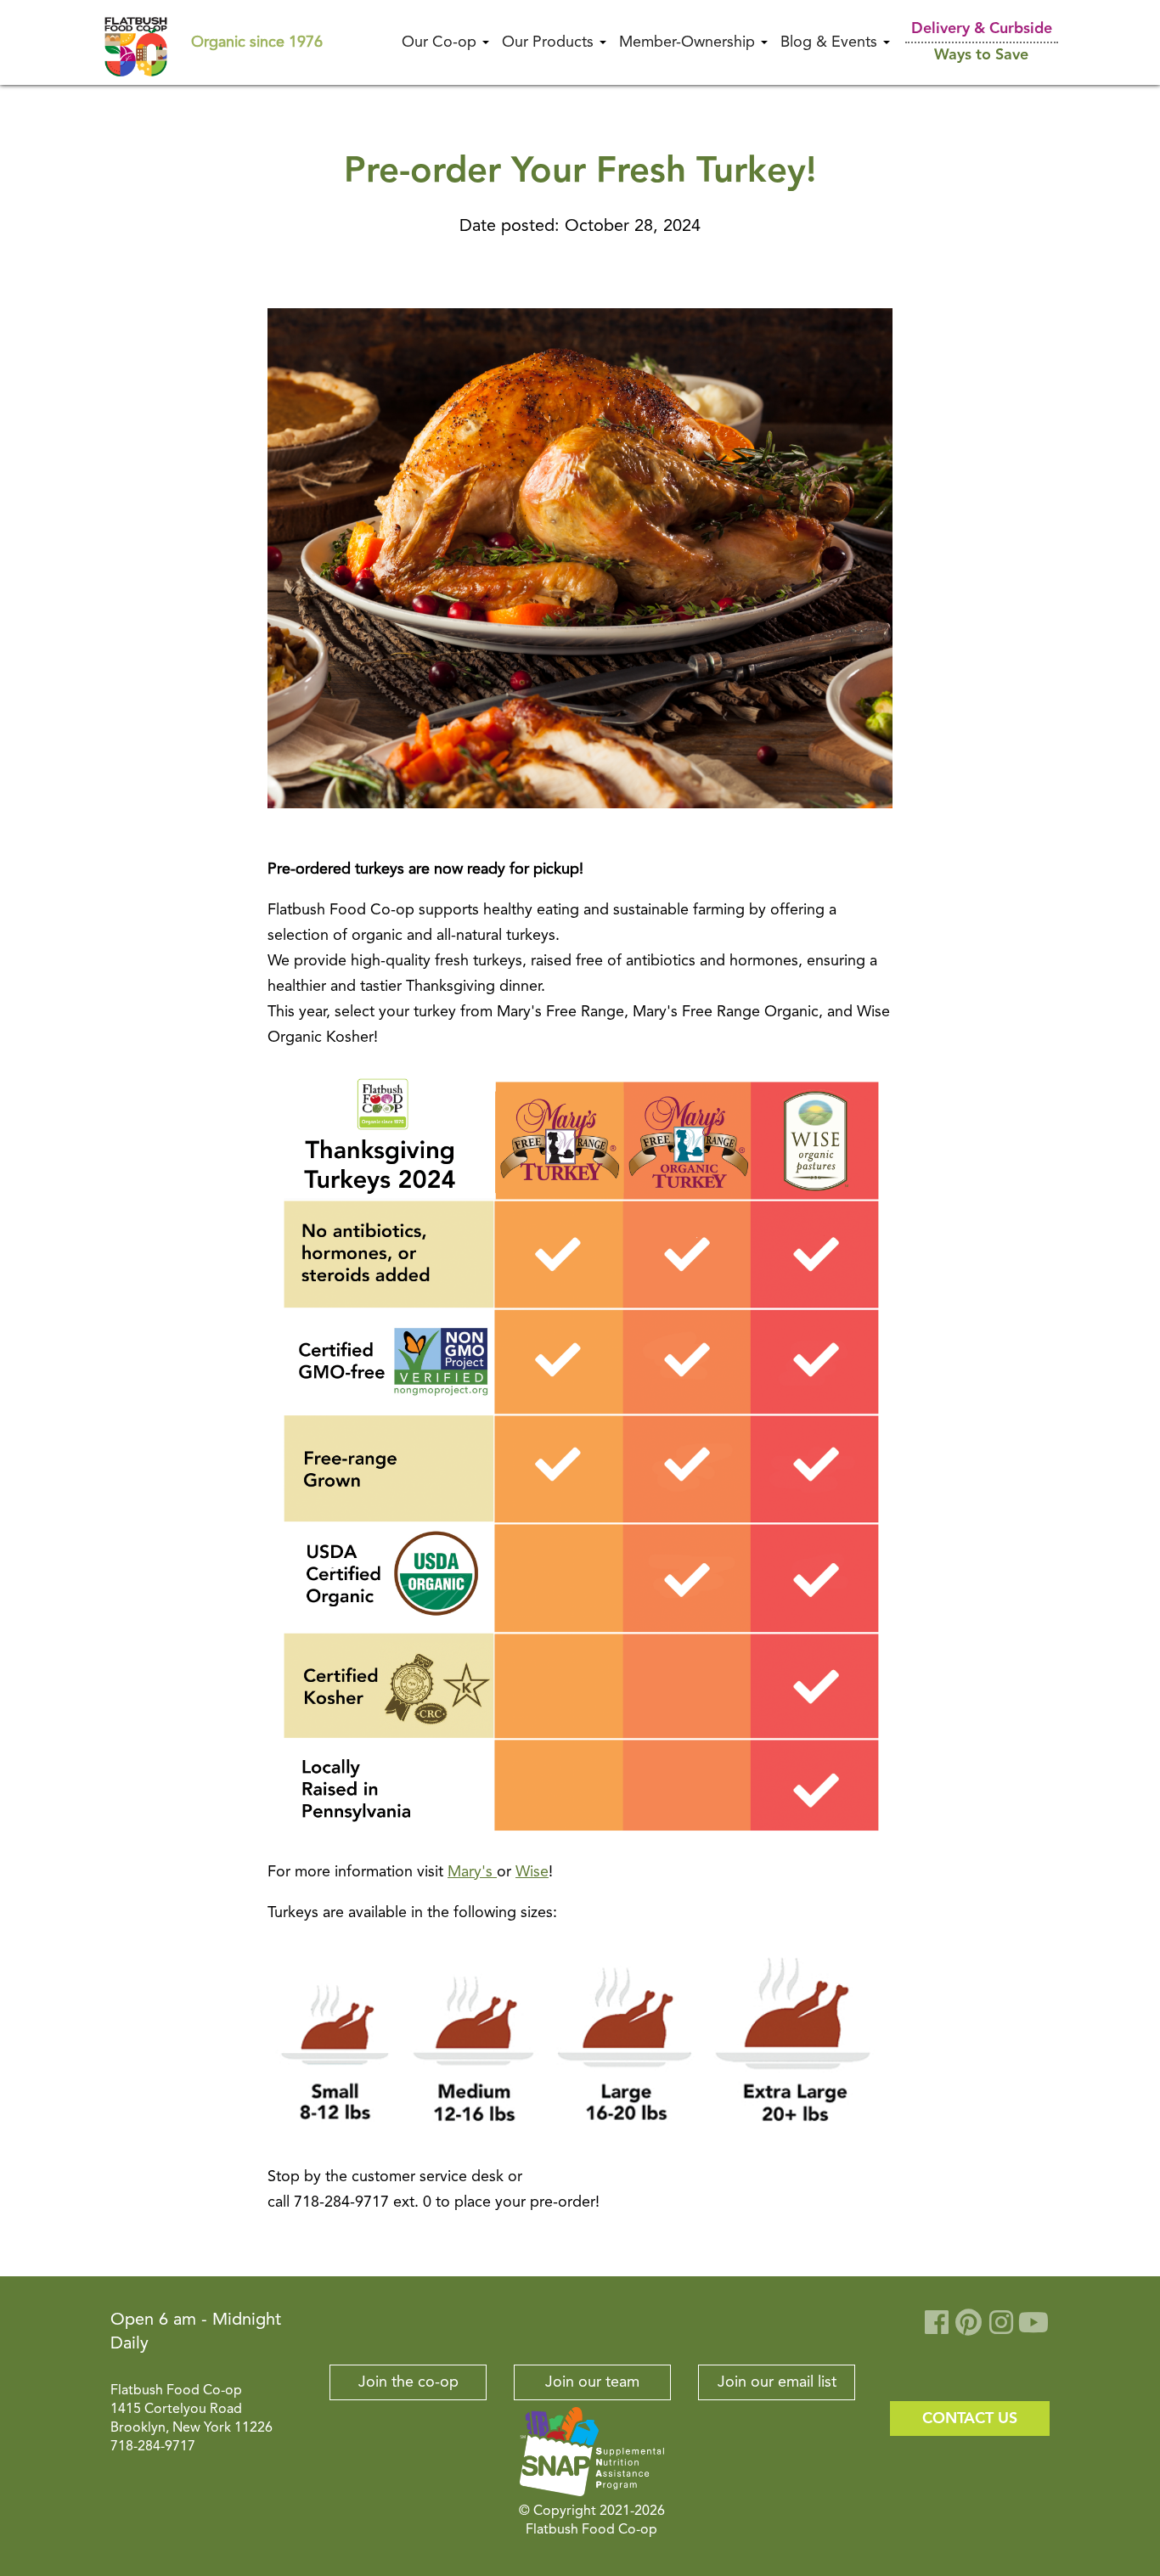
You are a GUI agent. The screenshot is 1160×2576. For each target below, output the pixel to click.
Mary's (472, 1872)
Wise (532, 1872)
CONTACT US (970, 2419)
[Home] (136, 42)
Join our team (592, 2382)
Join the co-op (408, 2382)
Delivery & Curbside (982, 29)
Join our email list (777, 2382)
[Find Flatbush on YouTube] (1033, 2329)
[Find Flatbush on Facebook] (937, 2329)
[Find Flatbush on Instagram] (1001, 2329)
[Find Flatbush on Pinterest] (969, 2329)
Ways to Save (981, 55)
